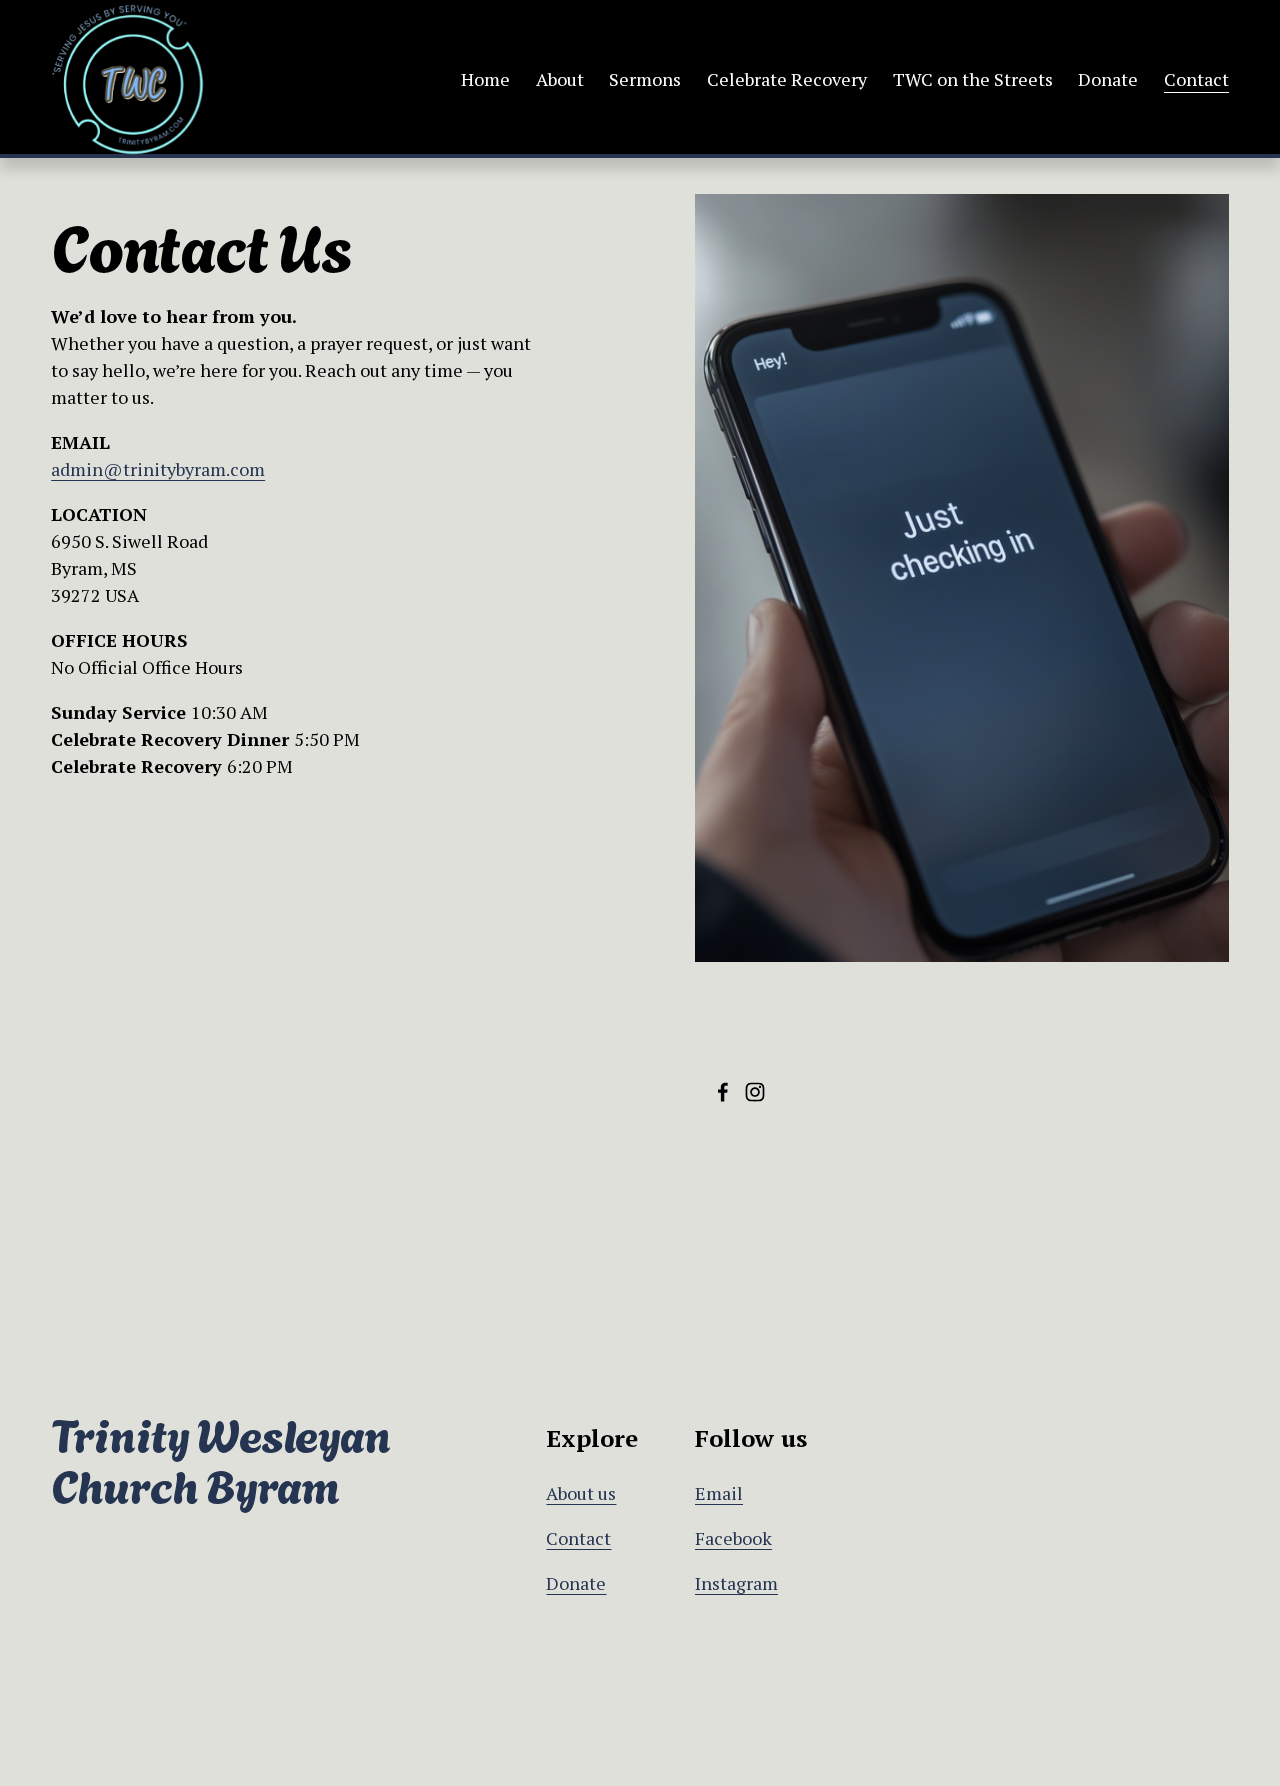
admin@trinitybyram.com (158, 469)
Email (719, 1493)
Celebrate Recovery (787, 79)
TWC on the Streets (973, 79)
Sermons (645, 79)
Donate (1108, 79)
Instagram (736, 1583)
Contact (1196, 79)
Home (485, 79)
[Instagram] (755, 1092)
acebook (738, 1538)
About (560, 79)
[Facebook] (723, 1092)
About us (581, 1493)
